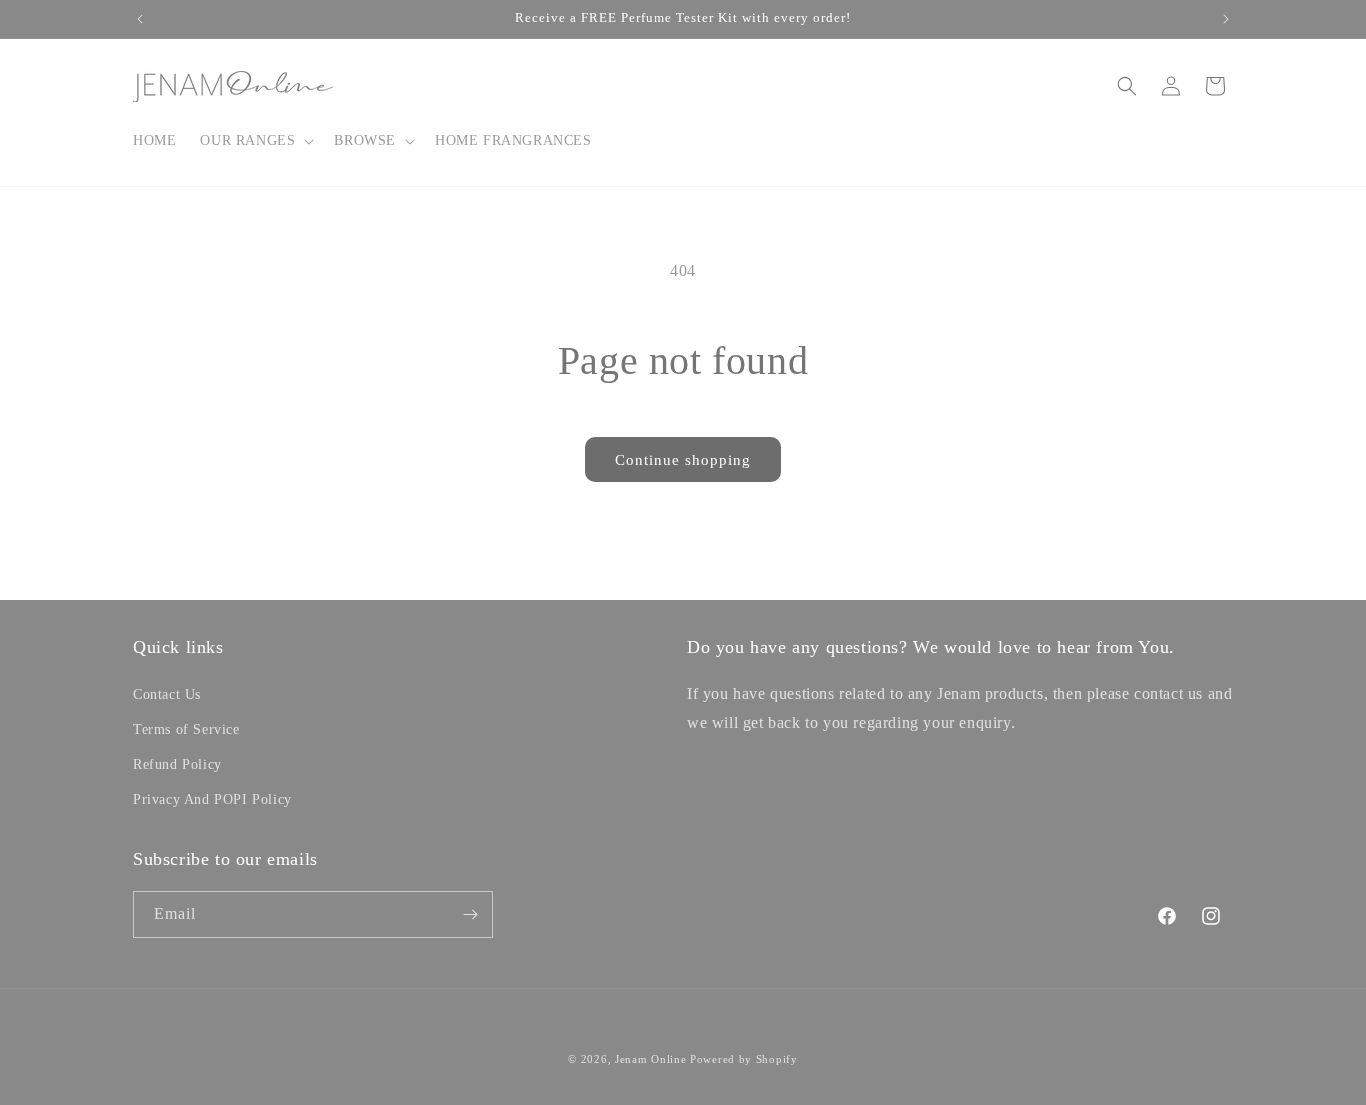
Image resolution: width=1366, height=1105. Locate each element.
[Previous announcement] (140, 19)
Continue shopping (683, 460)
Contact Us (167, 694)
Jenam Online (650, 1059)
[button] (255, 141)
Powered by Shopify (744, 1059)
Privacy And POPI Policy (212, 799)
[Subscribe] (470, 914)
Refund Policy (177, 764)
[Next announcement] (1226, 19)
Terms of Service (186, 729)
